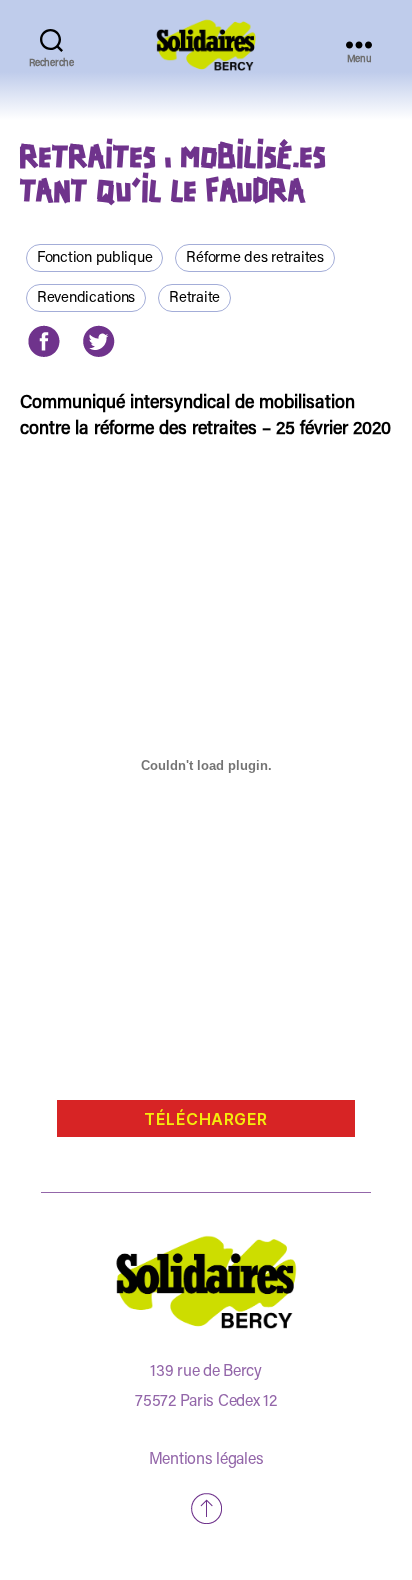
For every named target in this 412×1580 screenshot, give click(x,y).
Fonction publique (94, 258)
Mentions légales (206, 1460)
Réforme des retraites (254, 258)
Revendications (86, 298)
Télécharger (206, 1119)
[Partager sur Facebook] (44, 341)
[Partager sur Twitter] (97, 341)
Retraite (194, 298)
